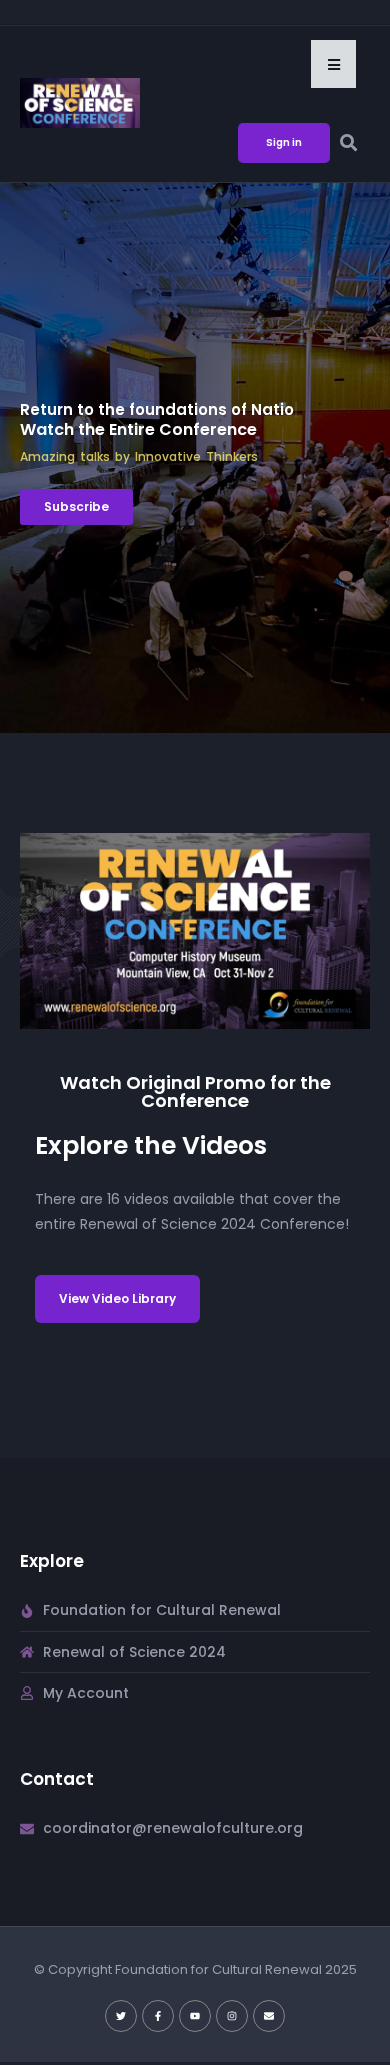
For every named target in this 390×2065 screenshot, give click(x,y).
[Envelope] (269, 2016)
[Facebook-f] (158, 2016)
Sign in (284, 142)
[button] (333, 64)
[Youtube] (195, 2016)
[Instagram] (232, 2016)
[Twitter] (121, 2016)
